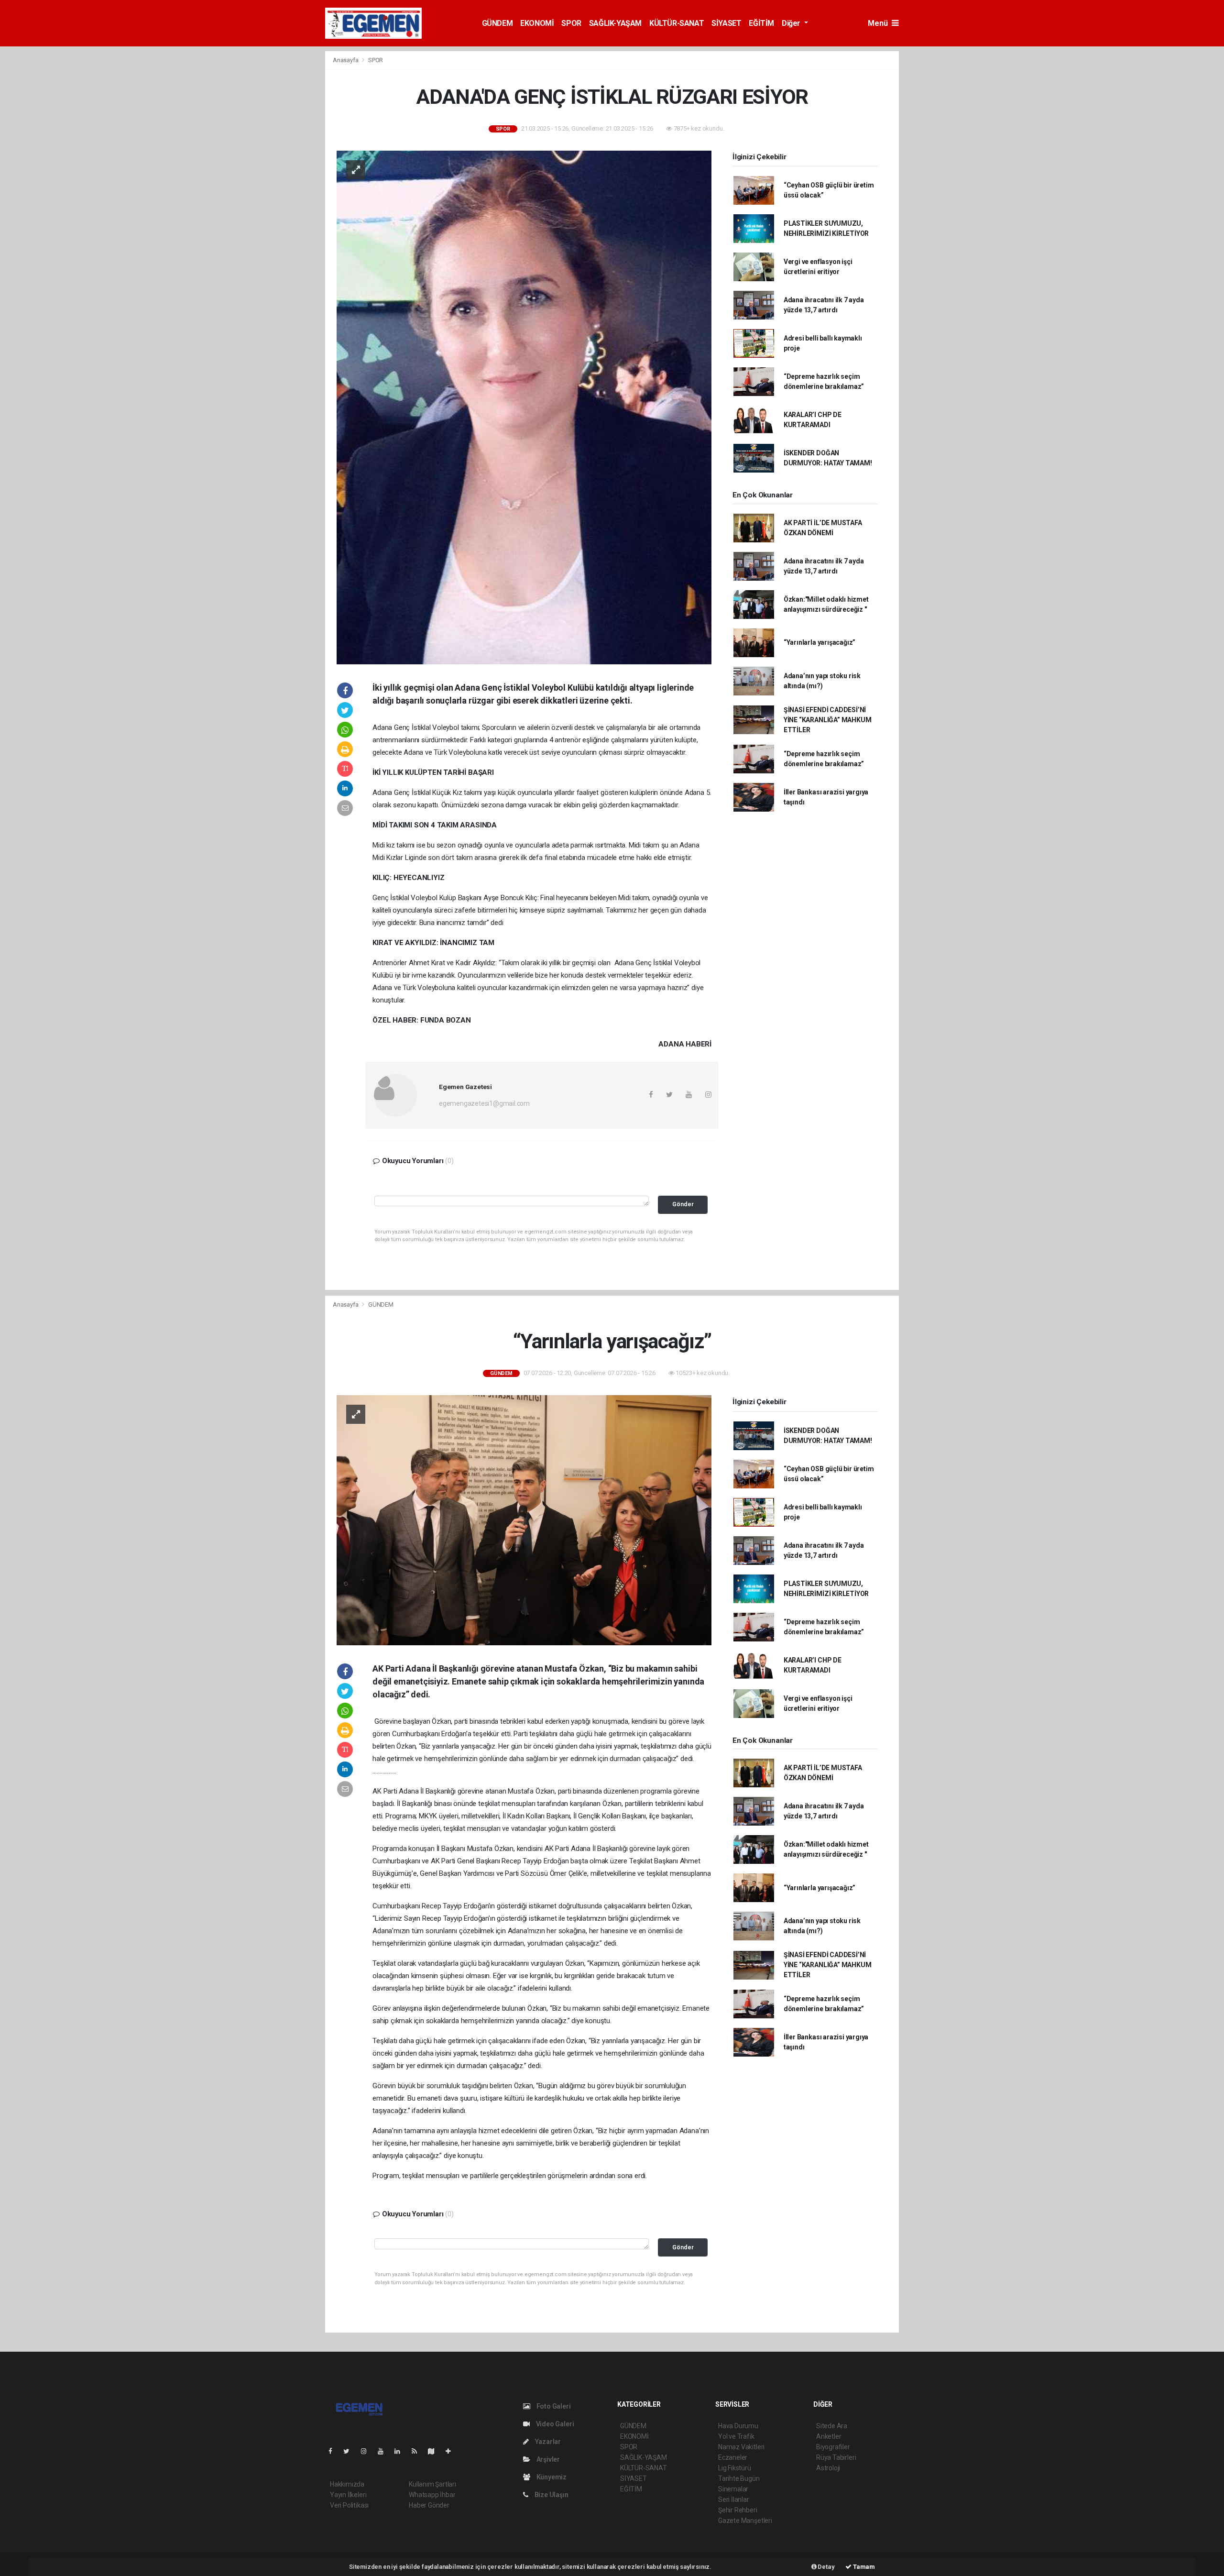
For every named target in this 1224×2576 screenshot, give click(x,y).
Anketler (829, 2436)
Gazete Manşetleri (745, 2521)
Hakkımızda (347, 2484)
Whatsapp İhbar (432, 2495)
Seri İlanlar (734, 2499)
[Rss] (418, 2451)
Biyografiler (833, 2447)
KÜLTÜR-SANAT (677, 23)
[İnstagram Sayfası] (368, 2451)
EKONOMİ (537, 23)
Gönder (683, 1204)
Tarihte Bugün (739, 2478)
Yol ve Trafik (736, 2436)
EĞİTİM (761, 23)
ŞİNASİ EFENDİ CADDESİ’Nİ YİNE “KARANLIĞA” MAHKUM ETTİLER (828, 720)
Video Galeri (554, 2424)
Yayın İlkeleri (348, 2495)
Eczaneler (733, 2457)
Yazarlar (547, 2442)
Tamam (863, 2567)
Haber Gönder (429, 2505)
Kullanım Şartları (432, 2484)
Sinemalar (733, 2489)
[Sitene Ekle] (452, 2451)
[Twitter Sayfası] (350, 2451)
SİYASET (726, 23)
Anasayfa (346, 60)
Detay (826, 2567)
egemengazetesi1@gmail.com (484, 1103)
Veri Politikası (349, 2505)
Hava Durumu (738, 2426)
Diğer (792, 23)
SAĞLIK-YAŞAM (615, 23)
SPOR (571, 23)
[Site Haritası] (435, 2451)
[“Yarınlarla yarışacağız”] (524, 1519)
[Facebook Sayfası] (334, 2451)
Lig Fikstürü (735, 2468)
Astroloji (828, 2468)
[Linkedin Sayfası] (401, 2451)
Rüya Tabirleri (836, 2457)
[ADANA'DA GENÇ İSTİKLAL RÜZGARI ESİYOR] (524, 407)
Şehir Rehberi (738, 2510)
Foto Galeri (553, 2406)
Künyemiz (551, 2477)
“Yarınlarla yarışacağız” (820, 642)
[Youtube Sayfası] (384, 2451)
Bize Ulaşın (551, 2495)
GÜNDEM (497, 23)
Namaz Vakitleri (741, 2447)
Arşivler (547, 2459)
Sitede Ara (832, 2426)
